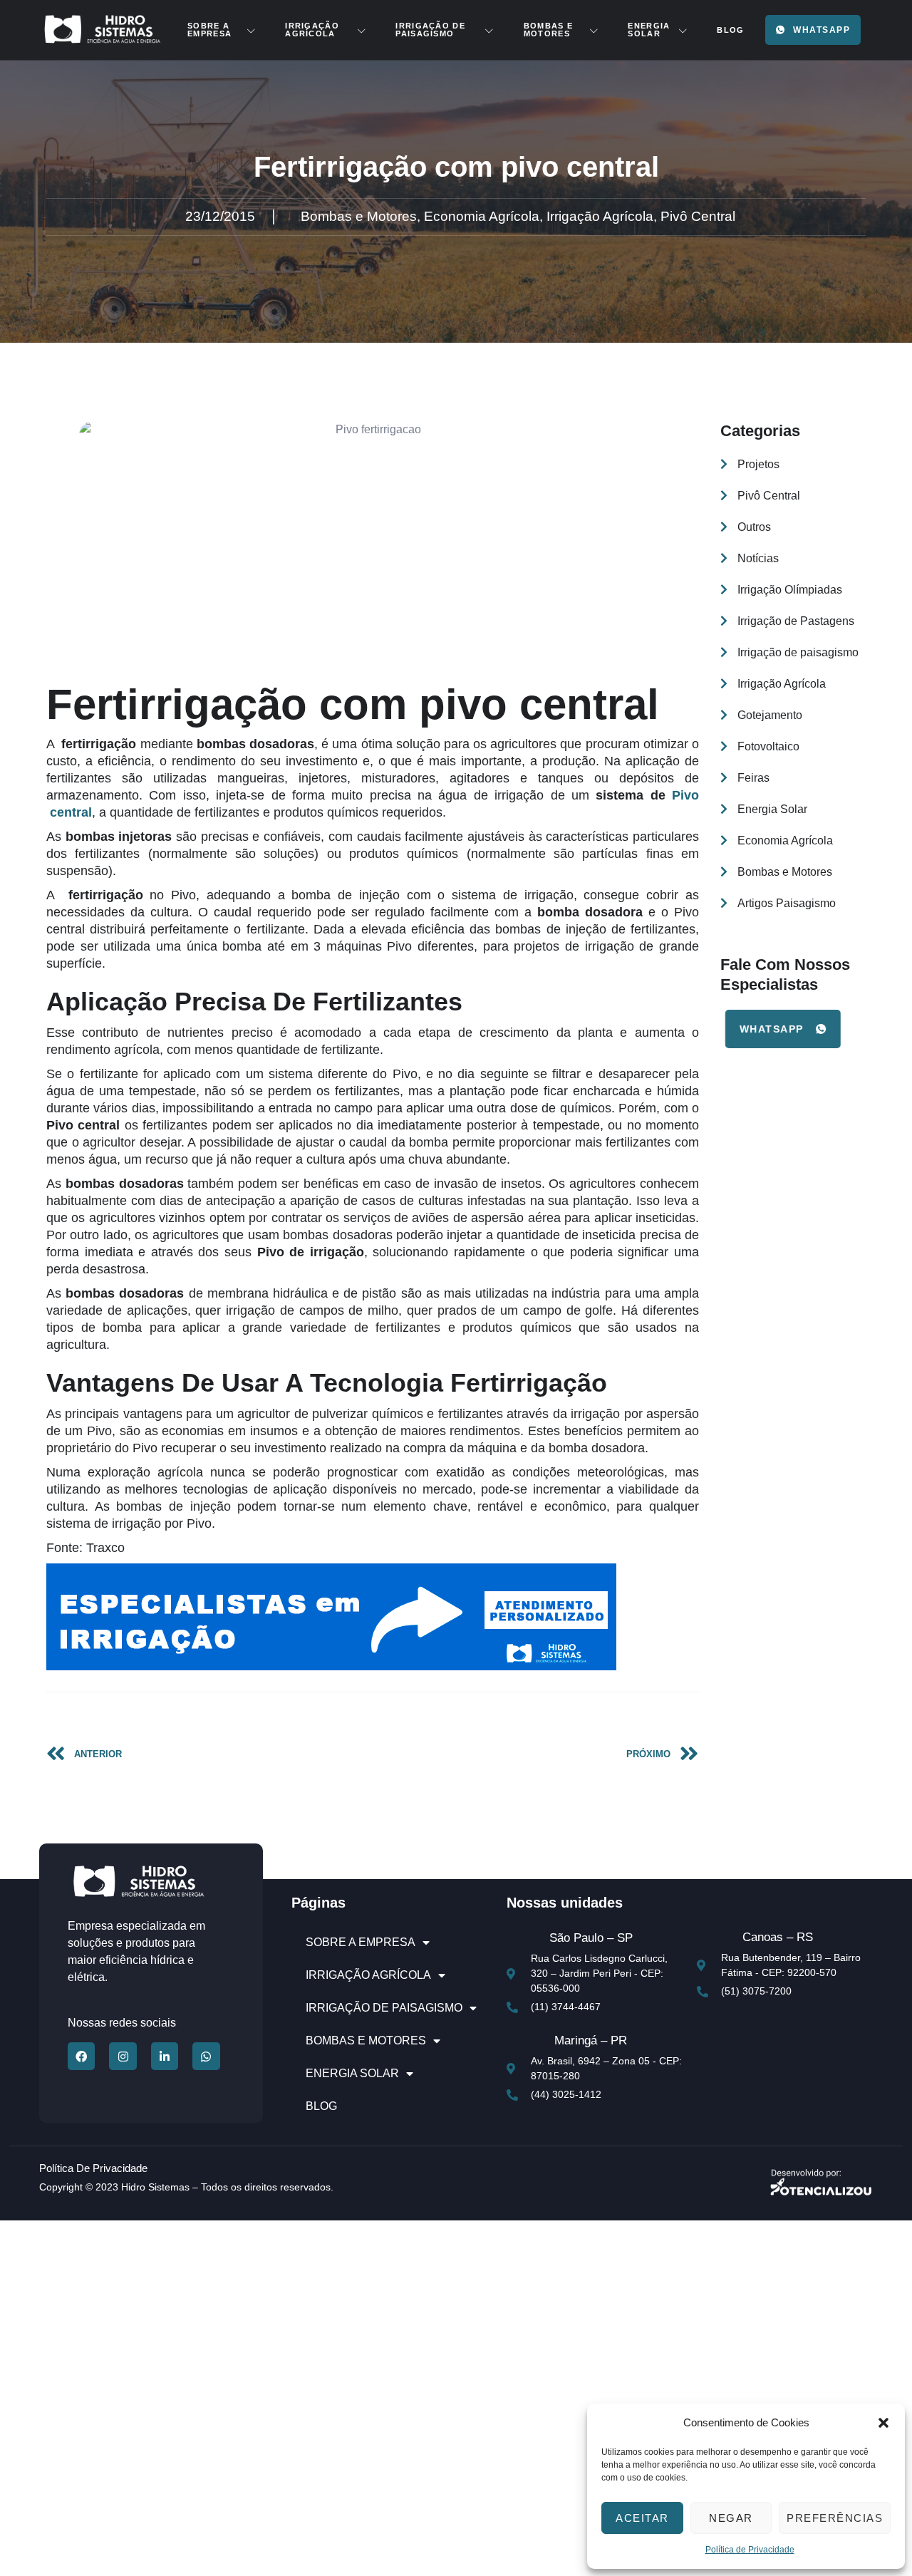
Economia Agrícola (482, 216)
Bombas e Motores (548, 30)
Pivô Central (698, 216)
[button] (883, 2423)
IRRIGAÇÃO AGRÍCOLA (312, 30)
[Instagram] (123, 2056)
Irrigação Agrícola (600, 216)
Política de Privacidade (750, 2550)
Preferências (835, 2518)
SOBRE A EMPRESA (209, 30)
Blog (730, 30)
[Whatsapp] (206, 2056)
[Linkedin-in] (165, 2056)
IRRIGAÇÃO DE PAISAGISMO (430, 30)
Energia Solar (649, 30)
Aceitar (642, 2518)
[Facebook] (81, 2056)
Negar (731, 2518)
